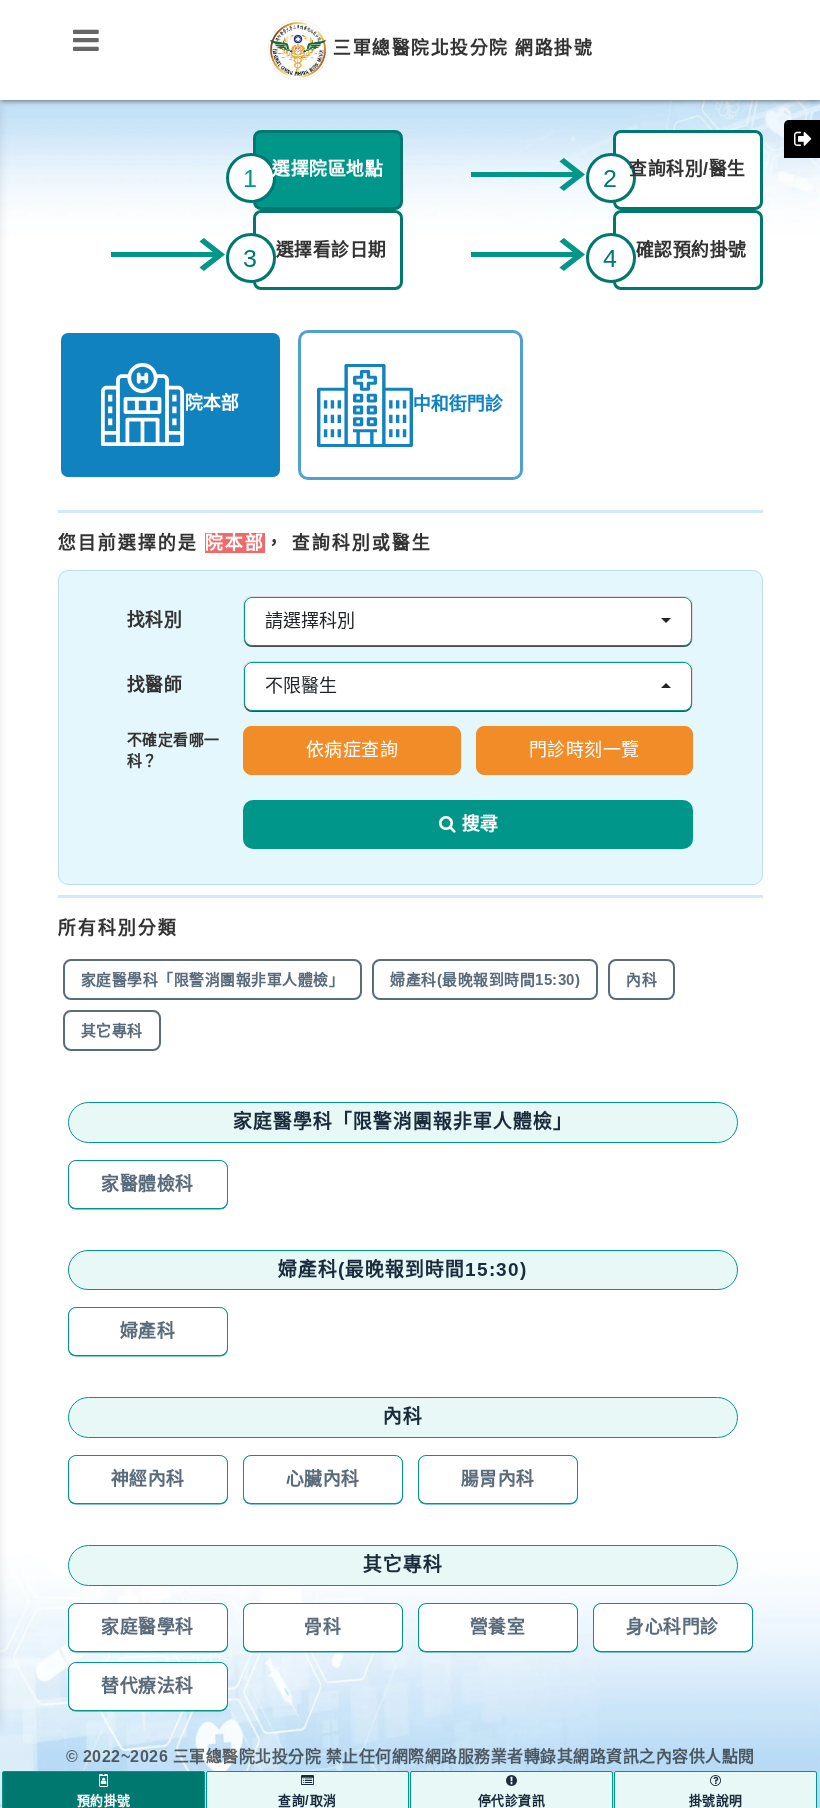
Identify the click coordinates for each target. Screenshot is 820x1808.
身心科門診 (672, 1627)
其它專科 (112, 1030)
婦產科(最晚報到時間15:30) (485, 979)
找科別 (155, 620)
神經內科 (148, 1479)
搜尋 (480, 824)
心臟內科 (323, 1479)
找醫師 (155, 685)
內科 (641, 979)
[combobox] (468, 621)
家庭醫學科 (147, 1627)
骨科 (322, 1627)
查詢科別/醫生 (687, 169)
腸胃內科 (498, 1479)
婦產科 (148, 1331)
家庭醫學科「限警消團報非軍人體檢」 (213, 979)
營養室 (498, 1627)
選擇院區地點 (327, 169)
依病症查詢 (352, 750)
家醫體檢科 (147, 1184)
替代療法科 (147, 1686)
